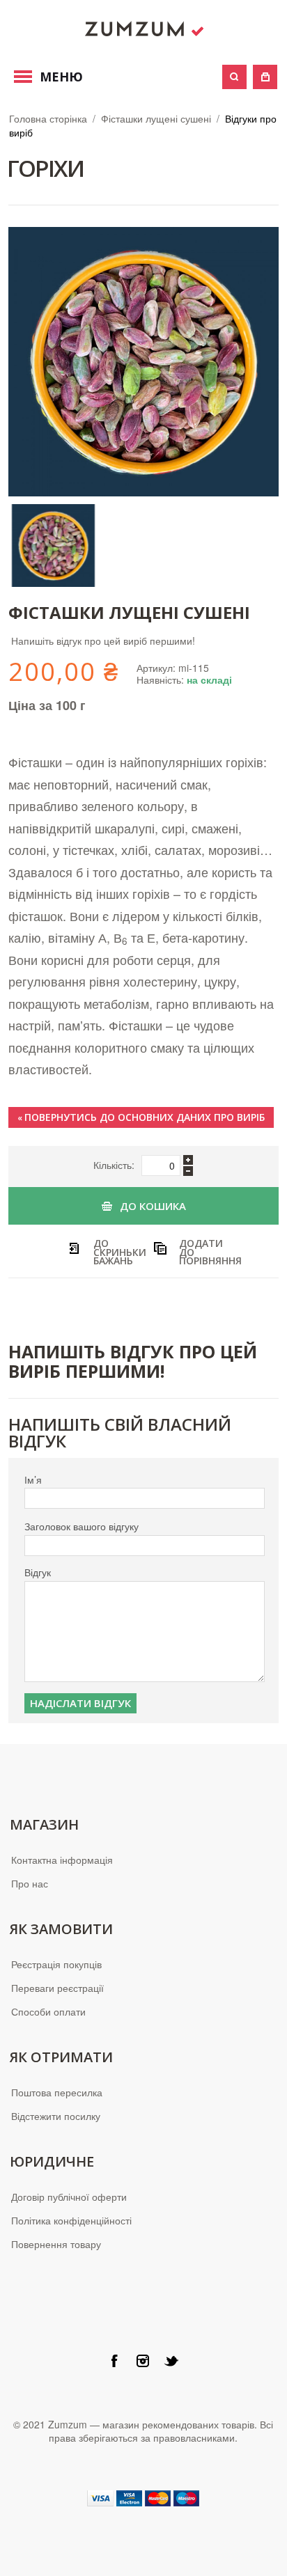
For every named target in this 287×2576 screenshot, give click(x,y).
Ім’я (33, 1480)
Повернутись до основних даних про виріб (141, 1117)
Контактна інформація (62, 1860)
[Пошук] (234, 77)
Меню (61, 77)
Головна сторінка (48, 118)
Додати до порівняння (202, 1251)
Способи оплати (48, 2011)
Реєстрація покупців (56, 1964)
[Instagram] (143, 2361)
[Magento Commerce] (143, 29)
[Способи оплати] (143, 2497)
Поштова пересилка (57, 2092)
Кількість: (114, 1165)
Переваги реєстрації (57, 1988)
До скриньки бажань (116, 1251)
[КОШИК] (265, 77)
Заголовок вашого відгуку (82, 1526)
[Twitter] (171, 2361)
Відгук (38, 1572)
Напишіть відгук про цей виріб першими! (103, 641)
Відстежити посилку (56, 2116)
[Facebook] (114, 2361)
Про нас (30, 1883)
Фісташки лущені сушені (156, 118)
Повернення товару (56, 2244)
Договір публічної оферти (69, 2197)
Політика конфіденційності (71, 2220)
